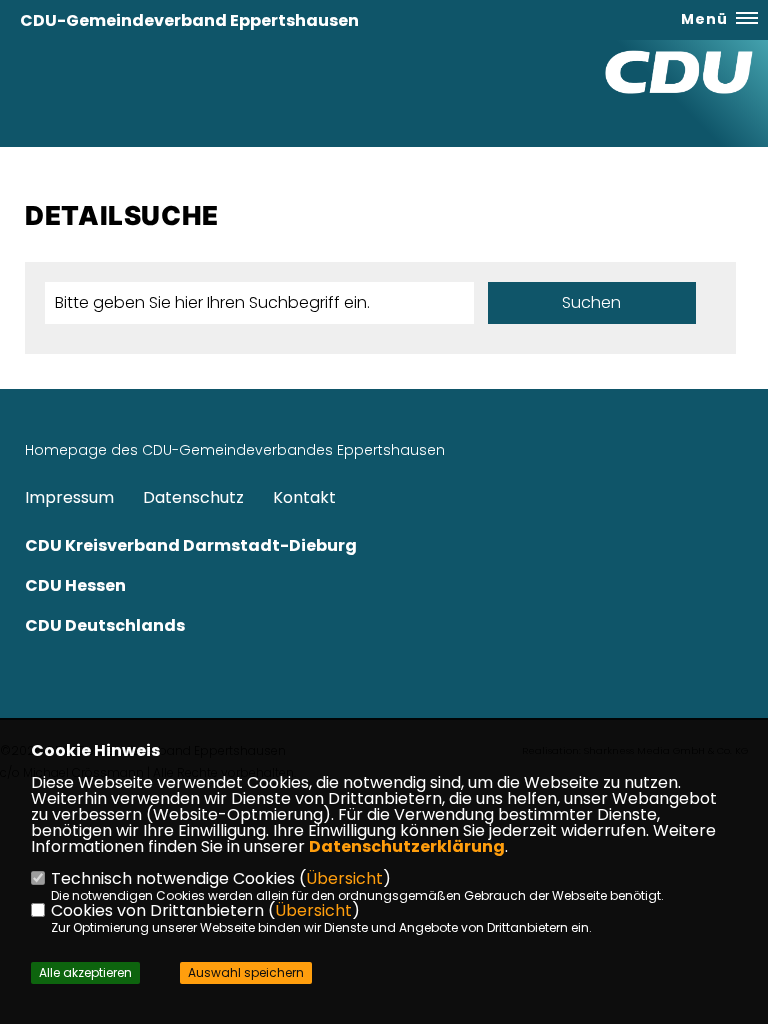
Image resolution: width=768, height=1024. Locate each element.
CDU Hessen (75, 585)
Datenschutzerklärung (407, 846)
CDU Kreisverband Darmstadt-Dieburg (191, 545)
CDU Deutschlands (105, 625)
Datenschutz (193, 497)
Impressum (69, 497)
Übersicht (344, 878)
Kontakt (304, 497)
